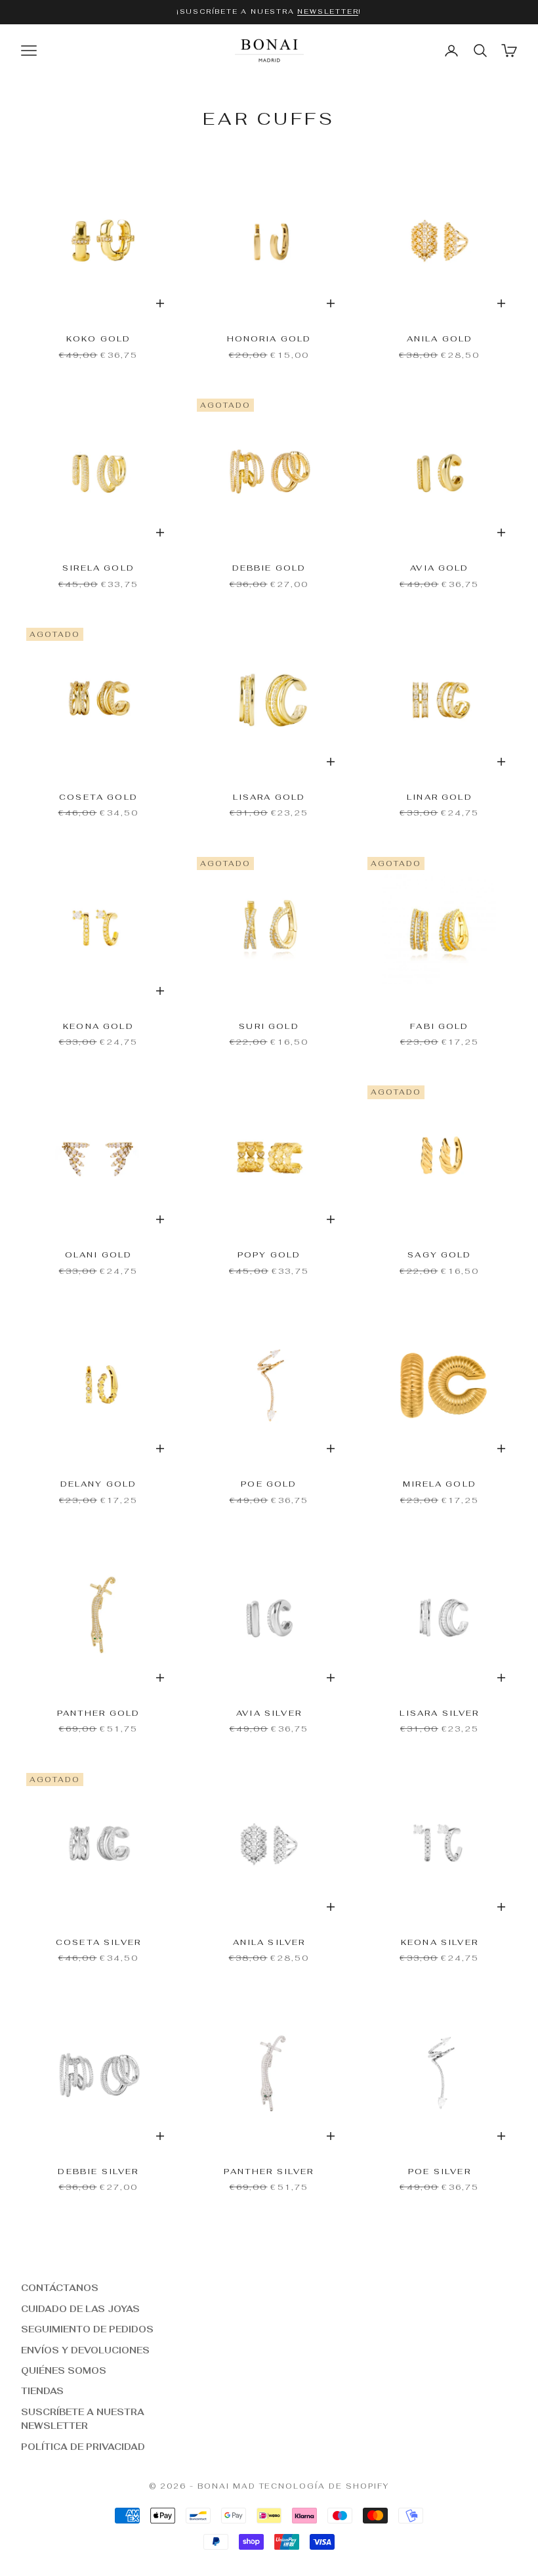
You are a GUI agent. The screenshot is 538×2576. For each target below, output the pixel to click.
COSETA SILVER (98, 1942)
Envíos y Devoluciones (85, 2350)
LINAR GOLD (440, 797)
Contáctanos (60, 2288)
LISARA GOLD (269, 797)
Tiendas (42, 2391)
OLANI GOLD (99, 1255)
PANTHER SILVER (269, 2172)
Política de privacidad (83, 2447)
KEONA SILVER (440, 1942)
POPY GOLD (269, 1255)
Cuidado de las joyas (80, 2309)
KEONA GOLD (98, 1026)
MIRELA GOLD (440, 1484)
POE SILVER (440, 2172)
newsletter (328, 11)
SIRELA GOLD (98, 568)
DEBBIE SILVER (98, 2172)
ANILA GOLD (440, 339)
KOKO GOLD (98, 339)
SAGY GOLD (439, 1255)
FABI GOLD (439, 1026)
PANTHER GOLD (99, 1713)
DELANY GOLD (99, 1484)
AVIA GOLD (439, 568)
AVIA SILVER (269, 1713)
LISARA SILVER (439, 1713)
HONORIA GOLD (269, 339)
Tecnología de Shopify (324, 2486)
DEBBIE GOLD (269, 568)
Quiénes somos (64, 2371)
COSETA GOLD (98, 797)
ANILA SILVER (269, 1942)
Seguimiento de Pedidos (87, 2329)
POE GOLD (269, 1484)
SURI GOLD (269, 1026)
